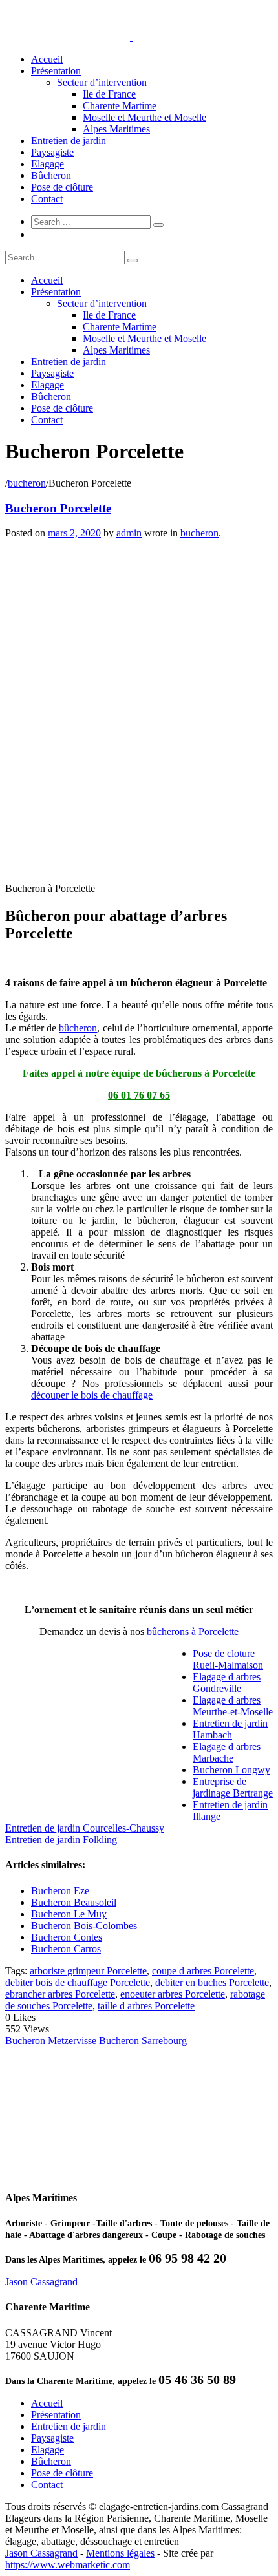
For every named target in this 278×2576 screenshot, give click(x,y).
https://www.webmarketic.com (68, 2565)
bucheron (27, 483)
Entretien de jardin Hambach (230, 1729)
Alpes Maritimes (116, 129)
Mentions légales (120, 2553)
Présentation (56, 71)
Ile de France (109, 94)
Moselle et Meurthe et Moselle (144, 117)
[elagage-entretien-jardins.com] (131, 37)
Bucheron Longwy (231, 1770)
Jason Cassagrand (41, 2282)
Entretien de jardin (69, 141)
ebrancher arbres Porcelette (60, 1994)
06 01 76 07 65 (139, 1095)
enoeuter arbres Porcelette (173, 1994)
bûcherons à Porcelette (193, 1631)
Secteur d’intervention (102, 82)
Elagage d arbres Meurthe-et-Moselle (233, 1706)
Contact (47, 199)
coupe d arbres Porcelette (203, 1971)
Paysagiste (52, 152)
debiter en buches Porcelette (212, 1982)
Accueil (47, 59)
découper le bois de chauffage (92, 1395)
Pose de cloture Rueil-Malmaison (228, 1659)
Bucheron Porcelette (58, 508)
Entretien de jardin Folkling (61, 1840)
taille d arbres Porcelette (146, 2006)
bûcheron (78, 1028)
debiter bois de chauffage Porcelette (78, 1982)
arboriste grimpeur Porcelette (88, 1971)
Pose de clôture (62, 187)
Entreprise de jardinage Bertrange (233, 1787)
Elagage (48, 164)
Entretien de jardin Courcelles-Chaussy (85, 1828)
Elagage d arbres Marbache (227, 1752)
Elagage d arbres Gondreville (227, 1683)
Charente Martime (120, 106)
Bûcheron (51, 175)
